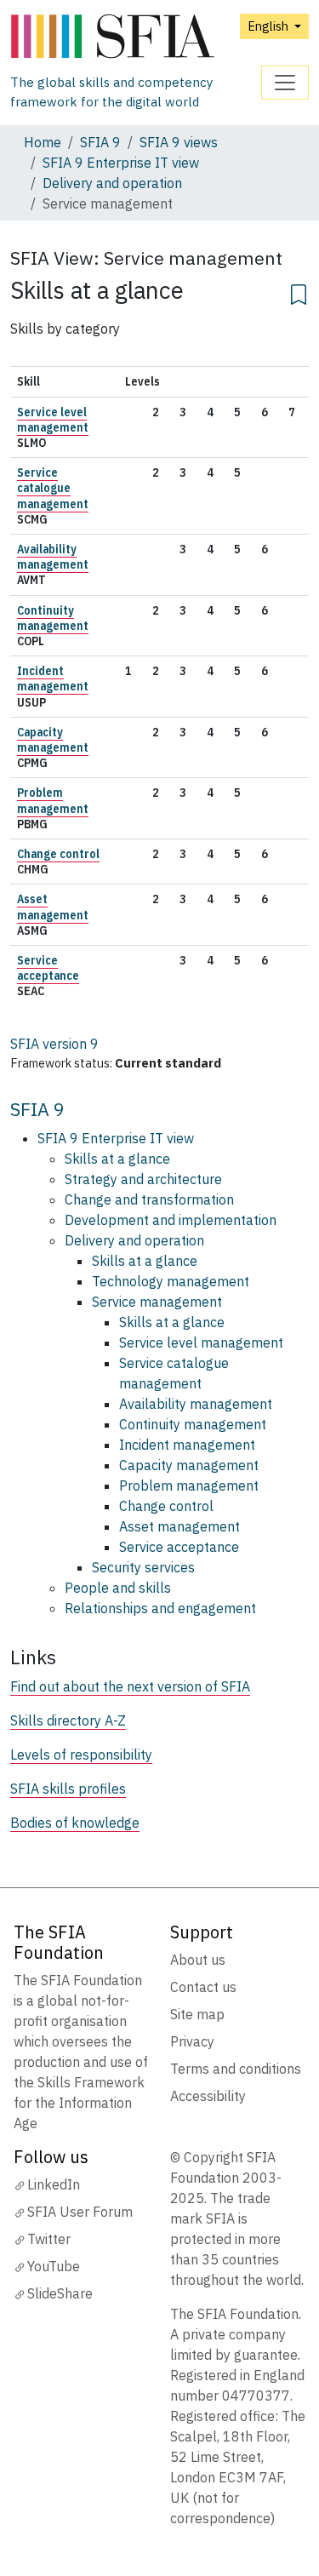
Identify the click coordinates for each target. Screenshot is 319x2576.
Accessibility (208, 2096)
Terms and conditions (236, 2069)
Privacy (192, 2041)
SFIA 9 (100, 142)
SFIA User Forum (80, 2212)
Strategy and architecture (143, 1179)
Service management (157, 1302)
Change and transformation (149, 1199)
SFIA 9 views (179, 142)
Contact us (203, 1987)
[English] (136, 37)
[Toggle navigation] (285, 83)
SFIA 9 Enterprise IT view (121, 163)
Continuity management (53, 618)
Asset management (53, 907)
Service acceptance (48, 968)
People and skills (118, 1588)
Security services (143, 1567)
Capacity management (53, 740)
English (269, 26)
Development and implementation (171, 1220)
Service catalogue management (53, 488)
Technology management (171, 1281)
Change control (58, 854)
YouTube (54, 2266)
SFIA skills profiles (68, 1789)
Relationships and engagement (160, 1608)
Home (43, 142)
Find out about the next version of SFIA (130, 1686)
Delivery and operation (112, 183)
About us (198, 1960)
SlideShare (60, 2293)
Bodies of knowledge (75, 1823)
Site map (197, 2014)
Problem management (53, 800)
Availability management (53, 557)
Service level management (53, 420)
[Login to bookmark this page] (299, 292)
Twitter (49, 2239)
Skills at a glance (117, 1159)
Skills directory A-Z (68, 1720)
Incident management (53, 678)
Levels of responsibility (81, 1755)
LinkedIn (54, 2184)
